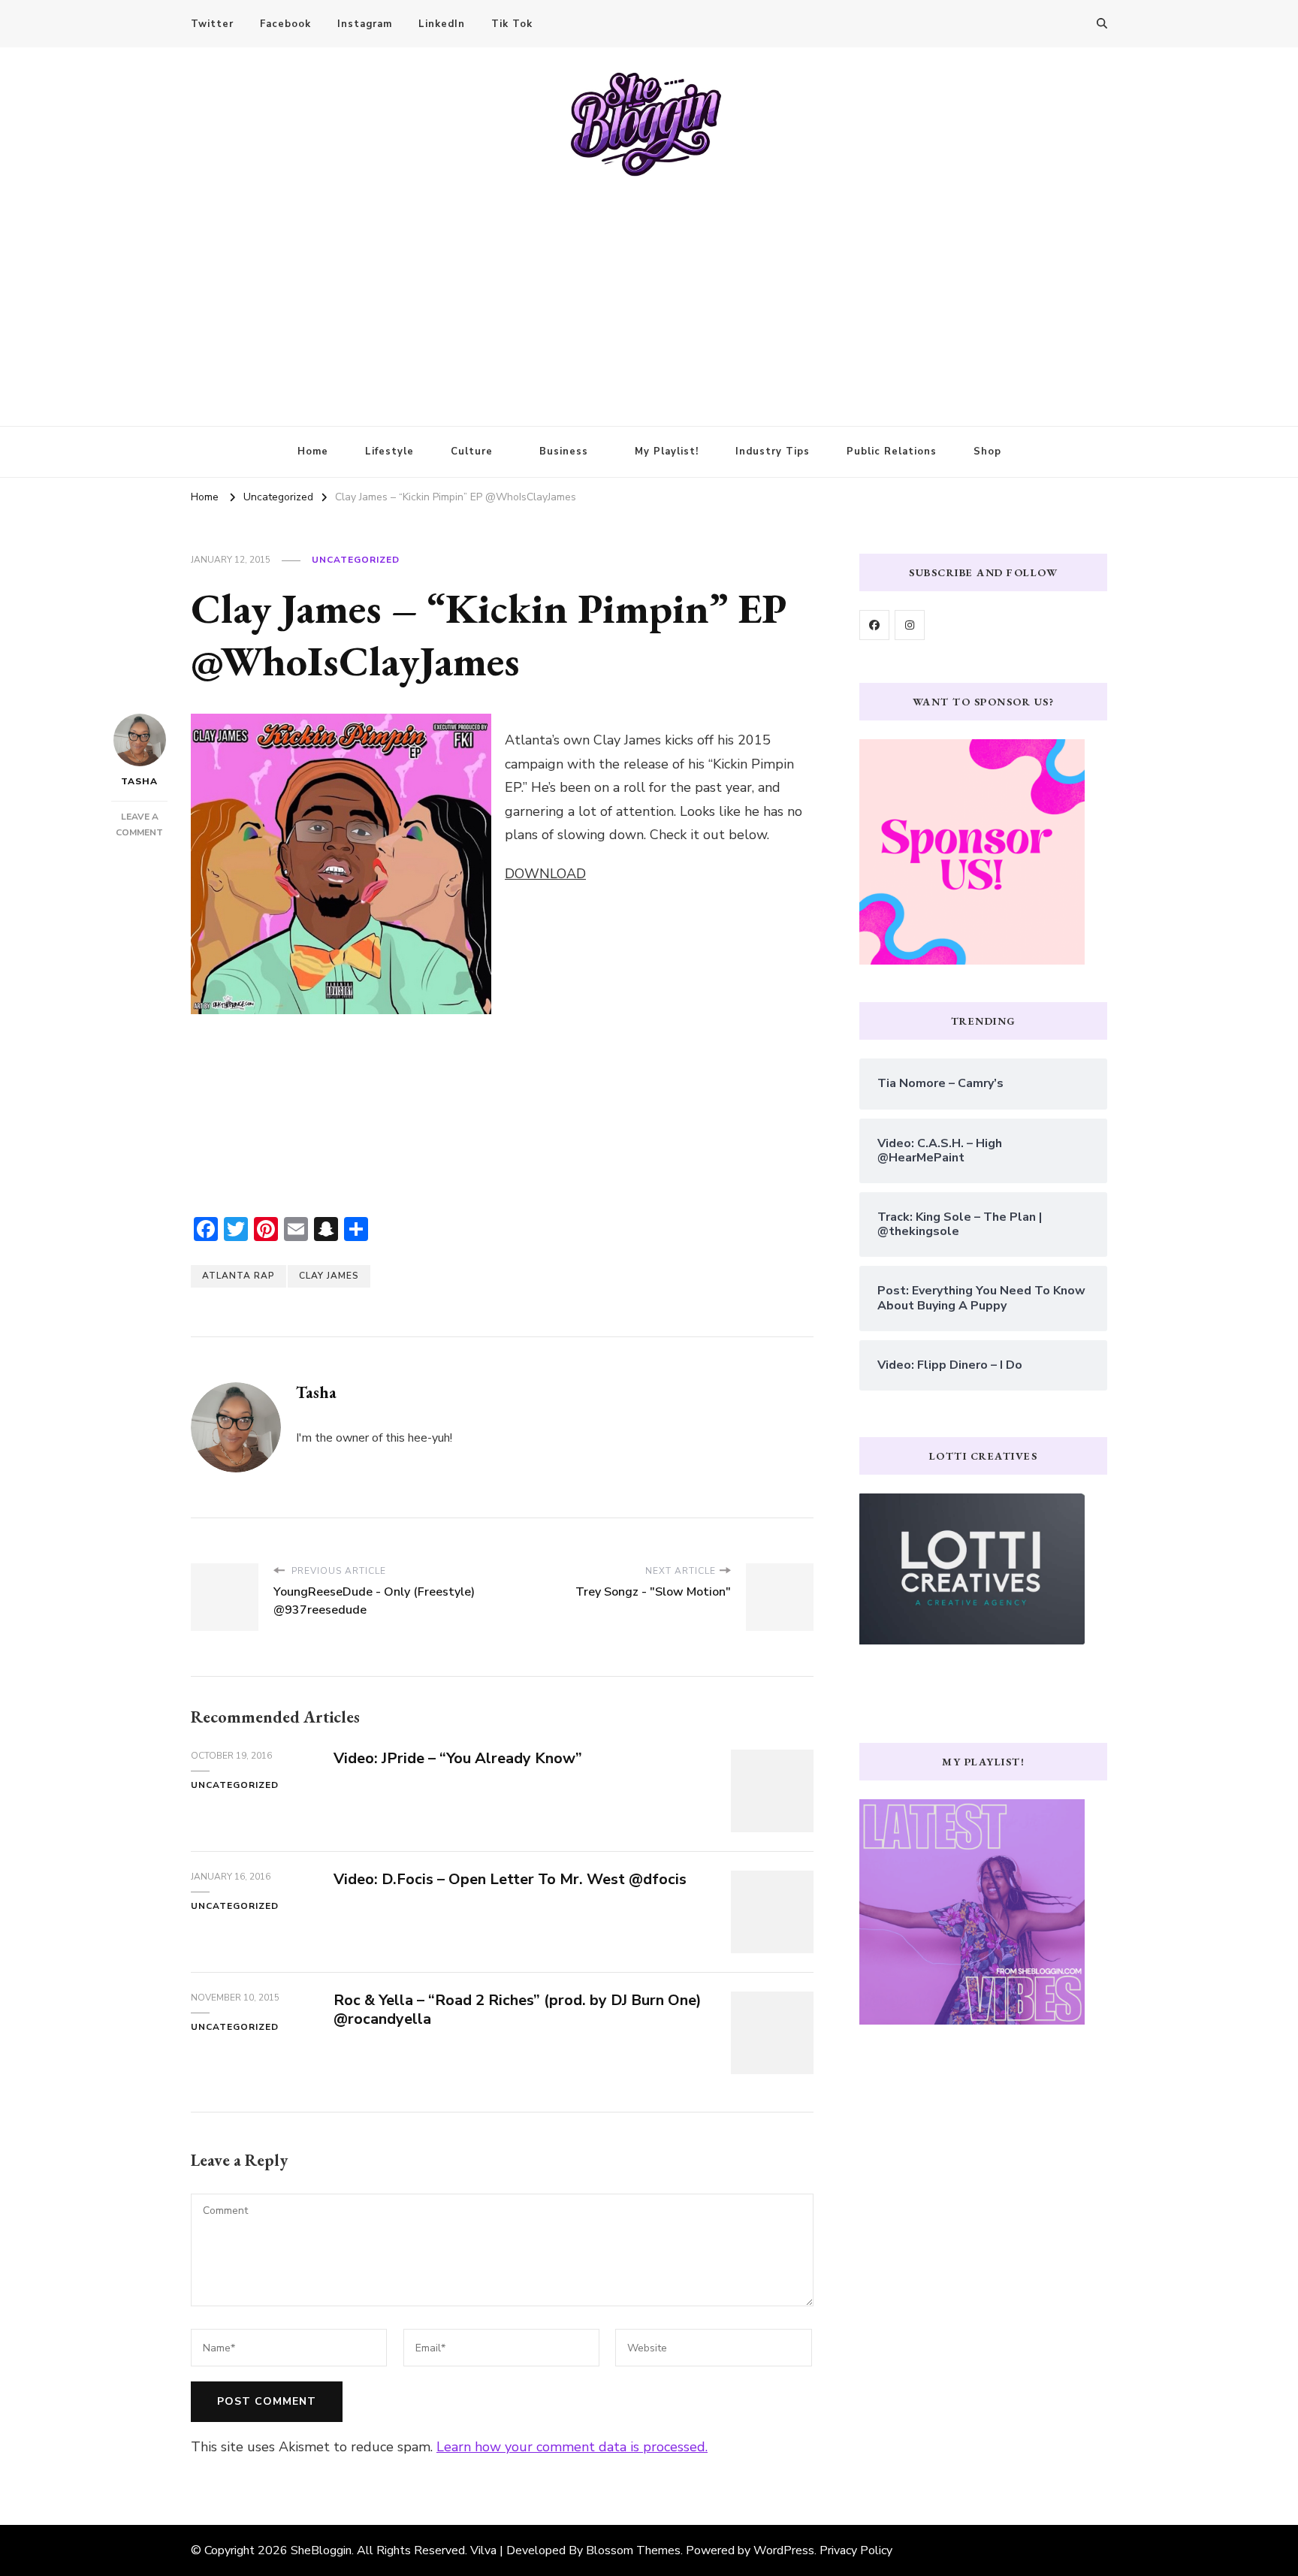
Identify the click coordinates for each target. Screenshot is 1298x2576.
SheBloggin (321, 2550)
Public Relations (892, 451)
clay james (329, 1276)
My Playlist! (667, 451)
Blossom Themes (633, 2550)
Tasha (139, 781)
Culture (472, 451)
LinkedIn (442, 24)
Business (564, 451)
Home (313, 451)
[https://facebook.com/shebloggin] (874, 625)
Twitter (212, 24)
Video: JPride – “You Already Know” (458, 1758)
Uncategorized (356, 560)
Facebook (285, 24)
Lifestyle (389, 451)
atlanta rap (238, 1276)
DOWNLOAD (545, 874)
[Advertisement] (649, 291)
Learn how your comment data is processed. (572, 2447)
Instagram (365, 24)
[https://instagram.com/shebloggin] (910, 625)
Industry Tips (773, 451)
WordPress (784, 2550)
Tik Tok (512, 24)
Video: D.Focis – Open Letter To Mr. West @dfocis (510, 1879)
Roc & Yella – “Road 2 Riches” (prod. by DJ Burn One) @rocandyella (518, 2010)
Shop (987, 451)
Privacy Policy (856, 2550)
